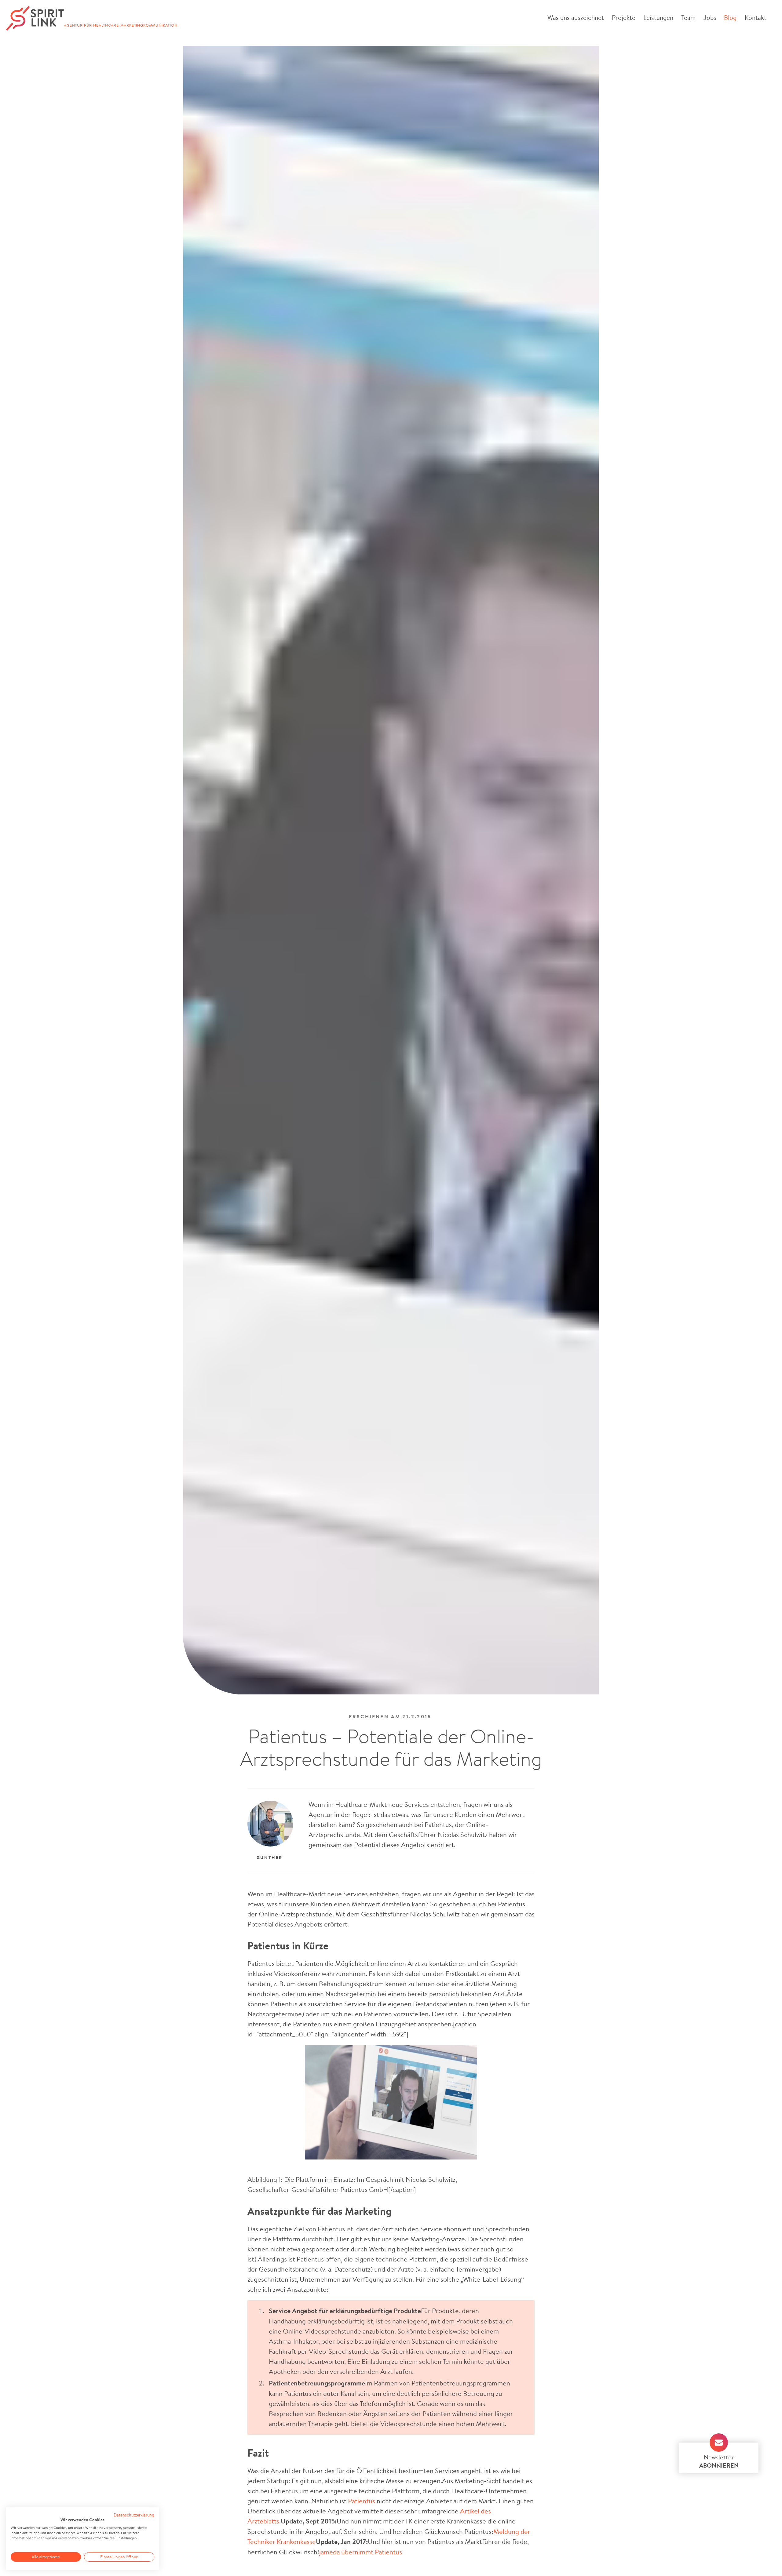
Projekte (624, 17)
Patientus (362, 2501)
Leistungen (658, 17)
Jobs (710, 17)
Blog (730, 17)
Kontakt (756, 17)
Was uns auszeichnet (576, 17)
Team (688, 17)
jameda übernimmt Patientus (361, 2552)
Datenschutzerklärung (134, 2515)
